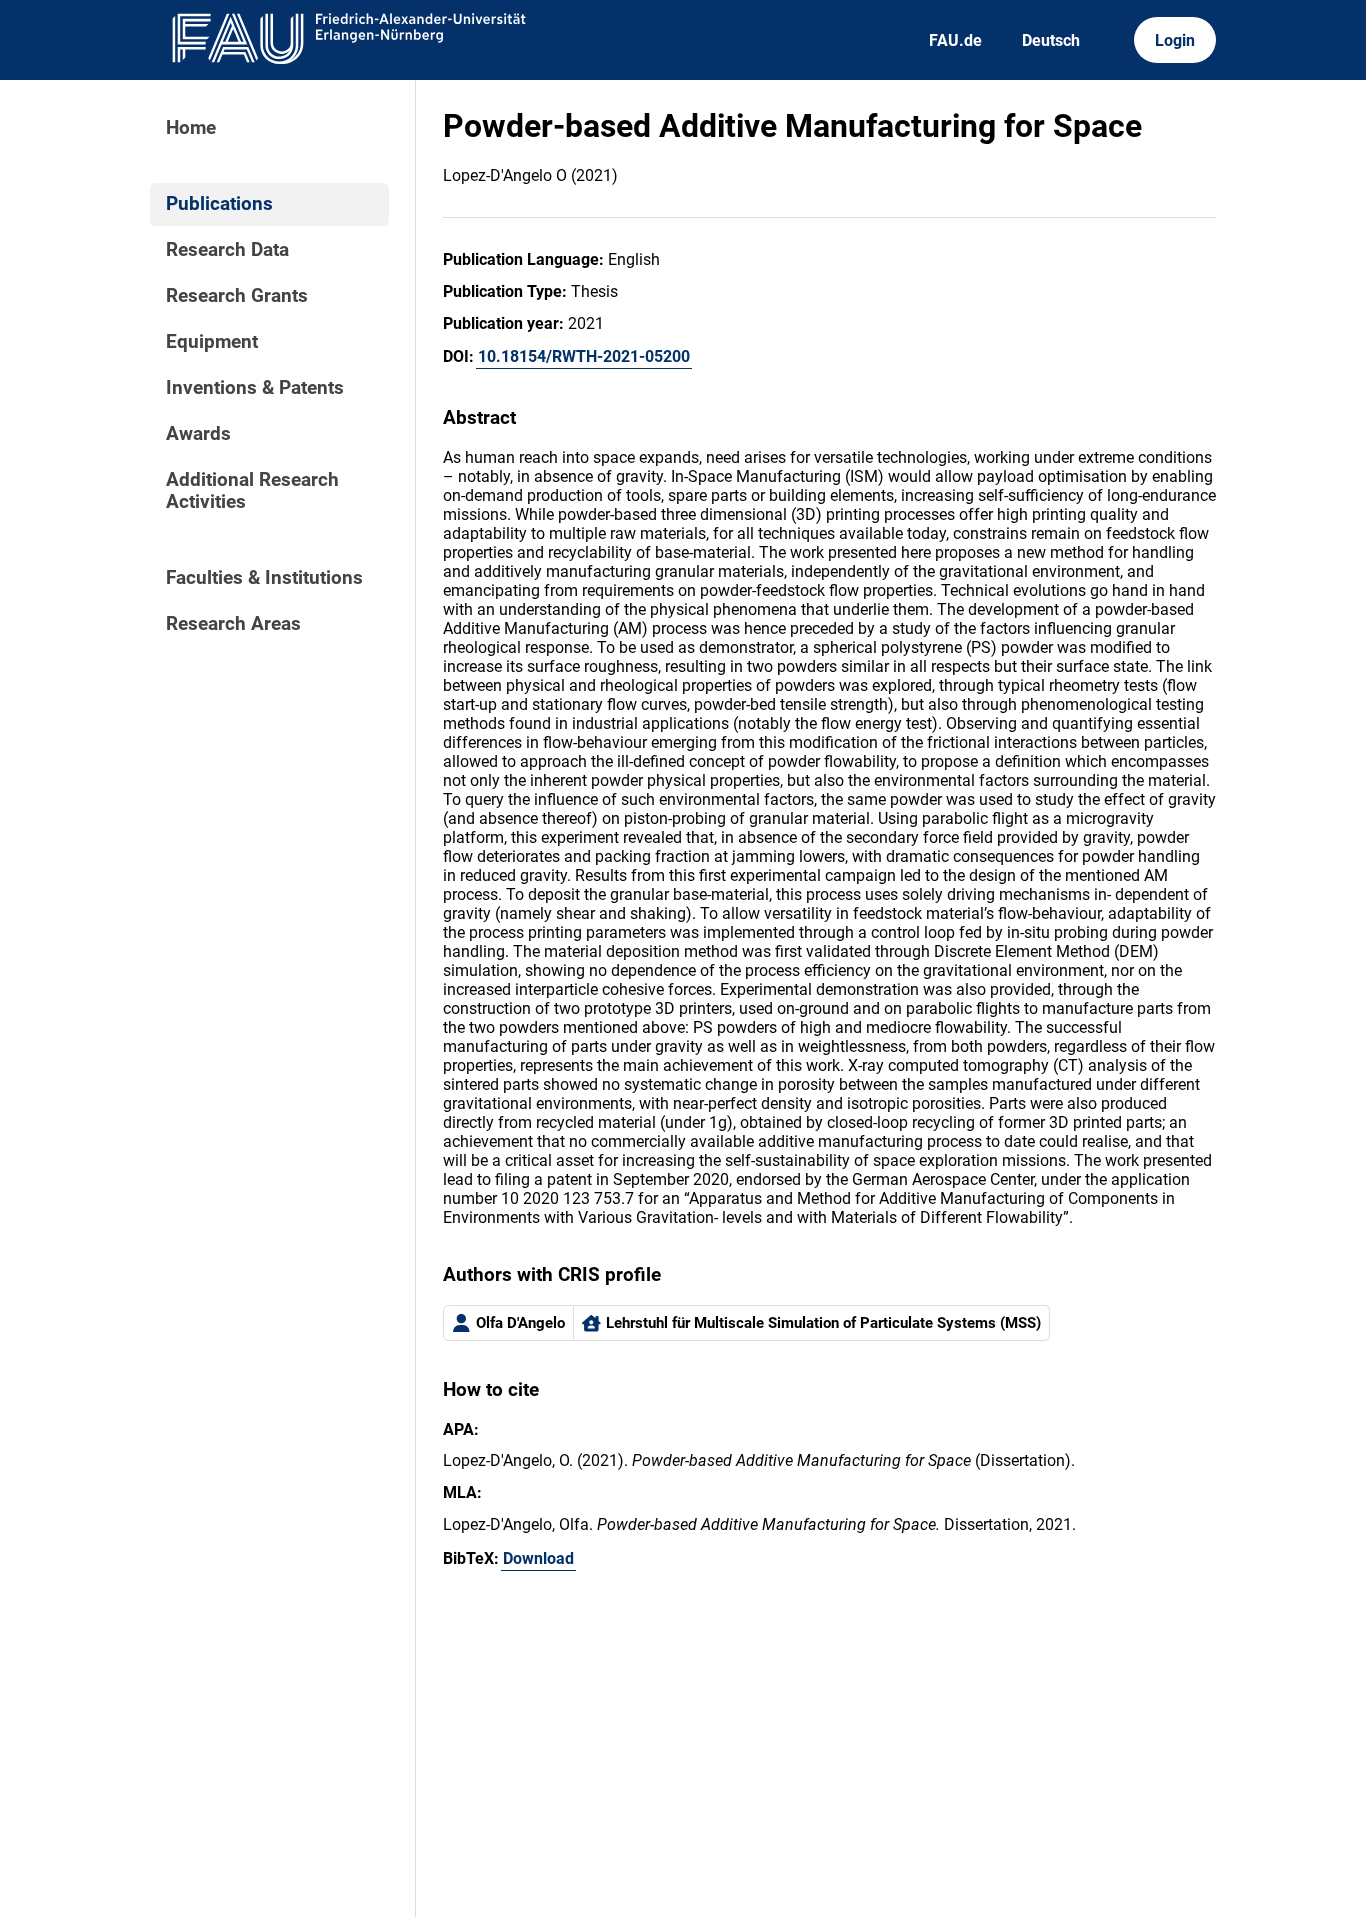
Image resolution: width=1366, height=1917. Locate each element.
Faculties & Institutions (264, 578)
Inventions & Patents (255, 388)
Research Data (227, 250)
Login (1175, 40)
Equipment (212, 342)
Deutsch (1051, 40)
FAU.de (955, 40)
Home (191, 128)
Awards (198, 434)
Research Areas (233, 624)
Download (538, 1558)
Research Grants (237, 296)
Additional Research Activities (252, 491)
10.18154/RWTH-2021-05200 (584, 356)
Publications (219, 204)
